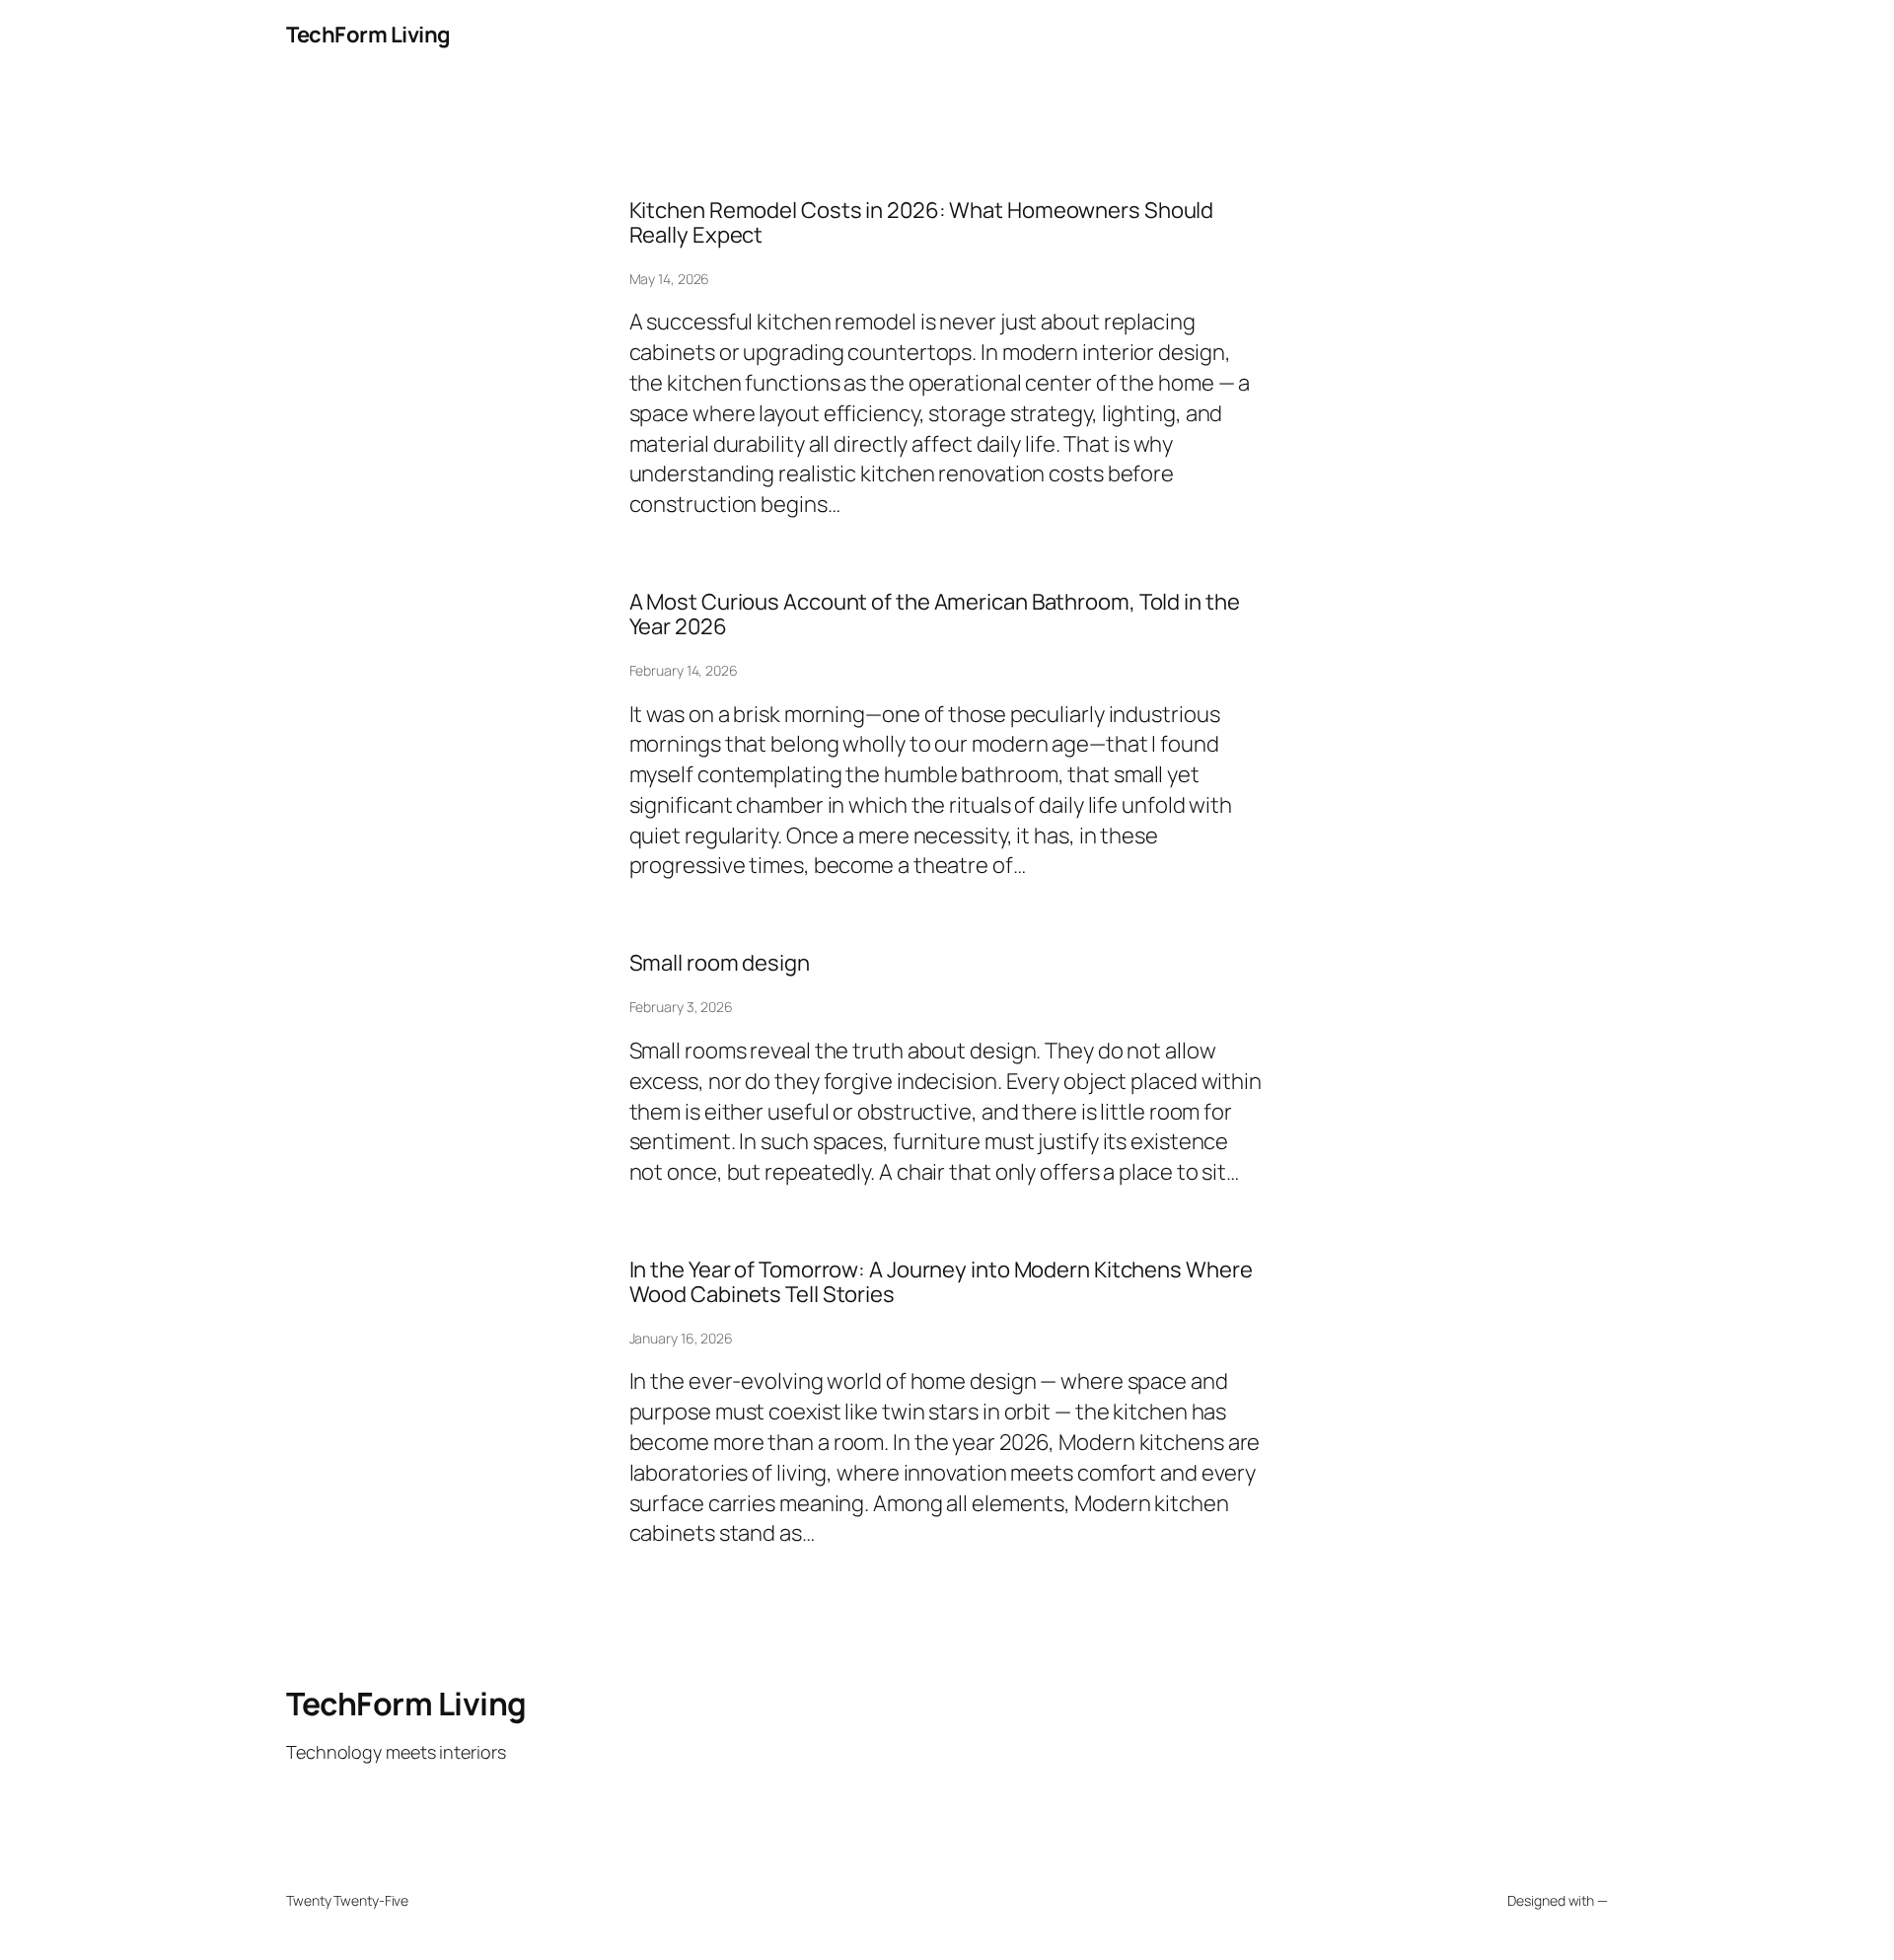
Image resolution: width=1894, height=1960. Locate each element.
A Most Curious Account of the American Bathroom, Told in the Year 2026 (935, 615)
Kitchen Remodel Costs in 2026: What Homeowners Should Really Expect (922, 223)
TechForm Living (368, 35)
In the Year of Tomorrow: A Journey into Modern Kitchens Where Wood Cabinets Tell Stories (941, 1282)
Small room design (720, 963)
